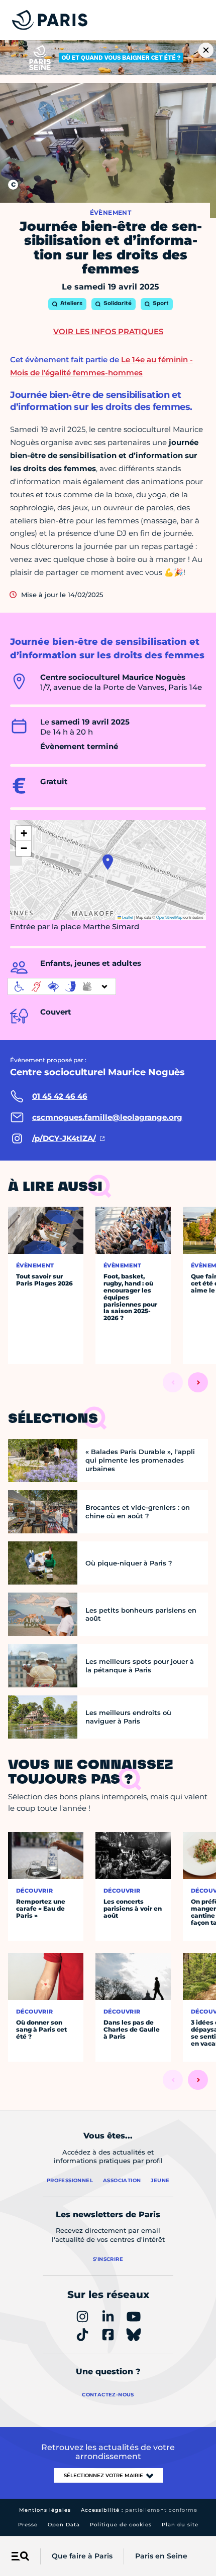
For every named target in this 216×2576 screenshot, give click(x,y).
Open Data (64, 2525)
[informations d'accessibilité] (62, 986)
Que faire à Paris (82, 2556)
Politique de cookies (121, 2525)
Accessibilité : (139, 2510)
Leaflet (127, 917)
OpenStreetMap (169, 917)
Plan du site (180, 2525)
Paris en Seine (161, 2556)
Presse (28, 2525)
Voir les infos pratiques (108, 331)
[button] (108, 862)
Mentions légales (45, 2510)
